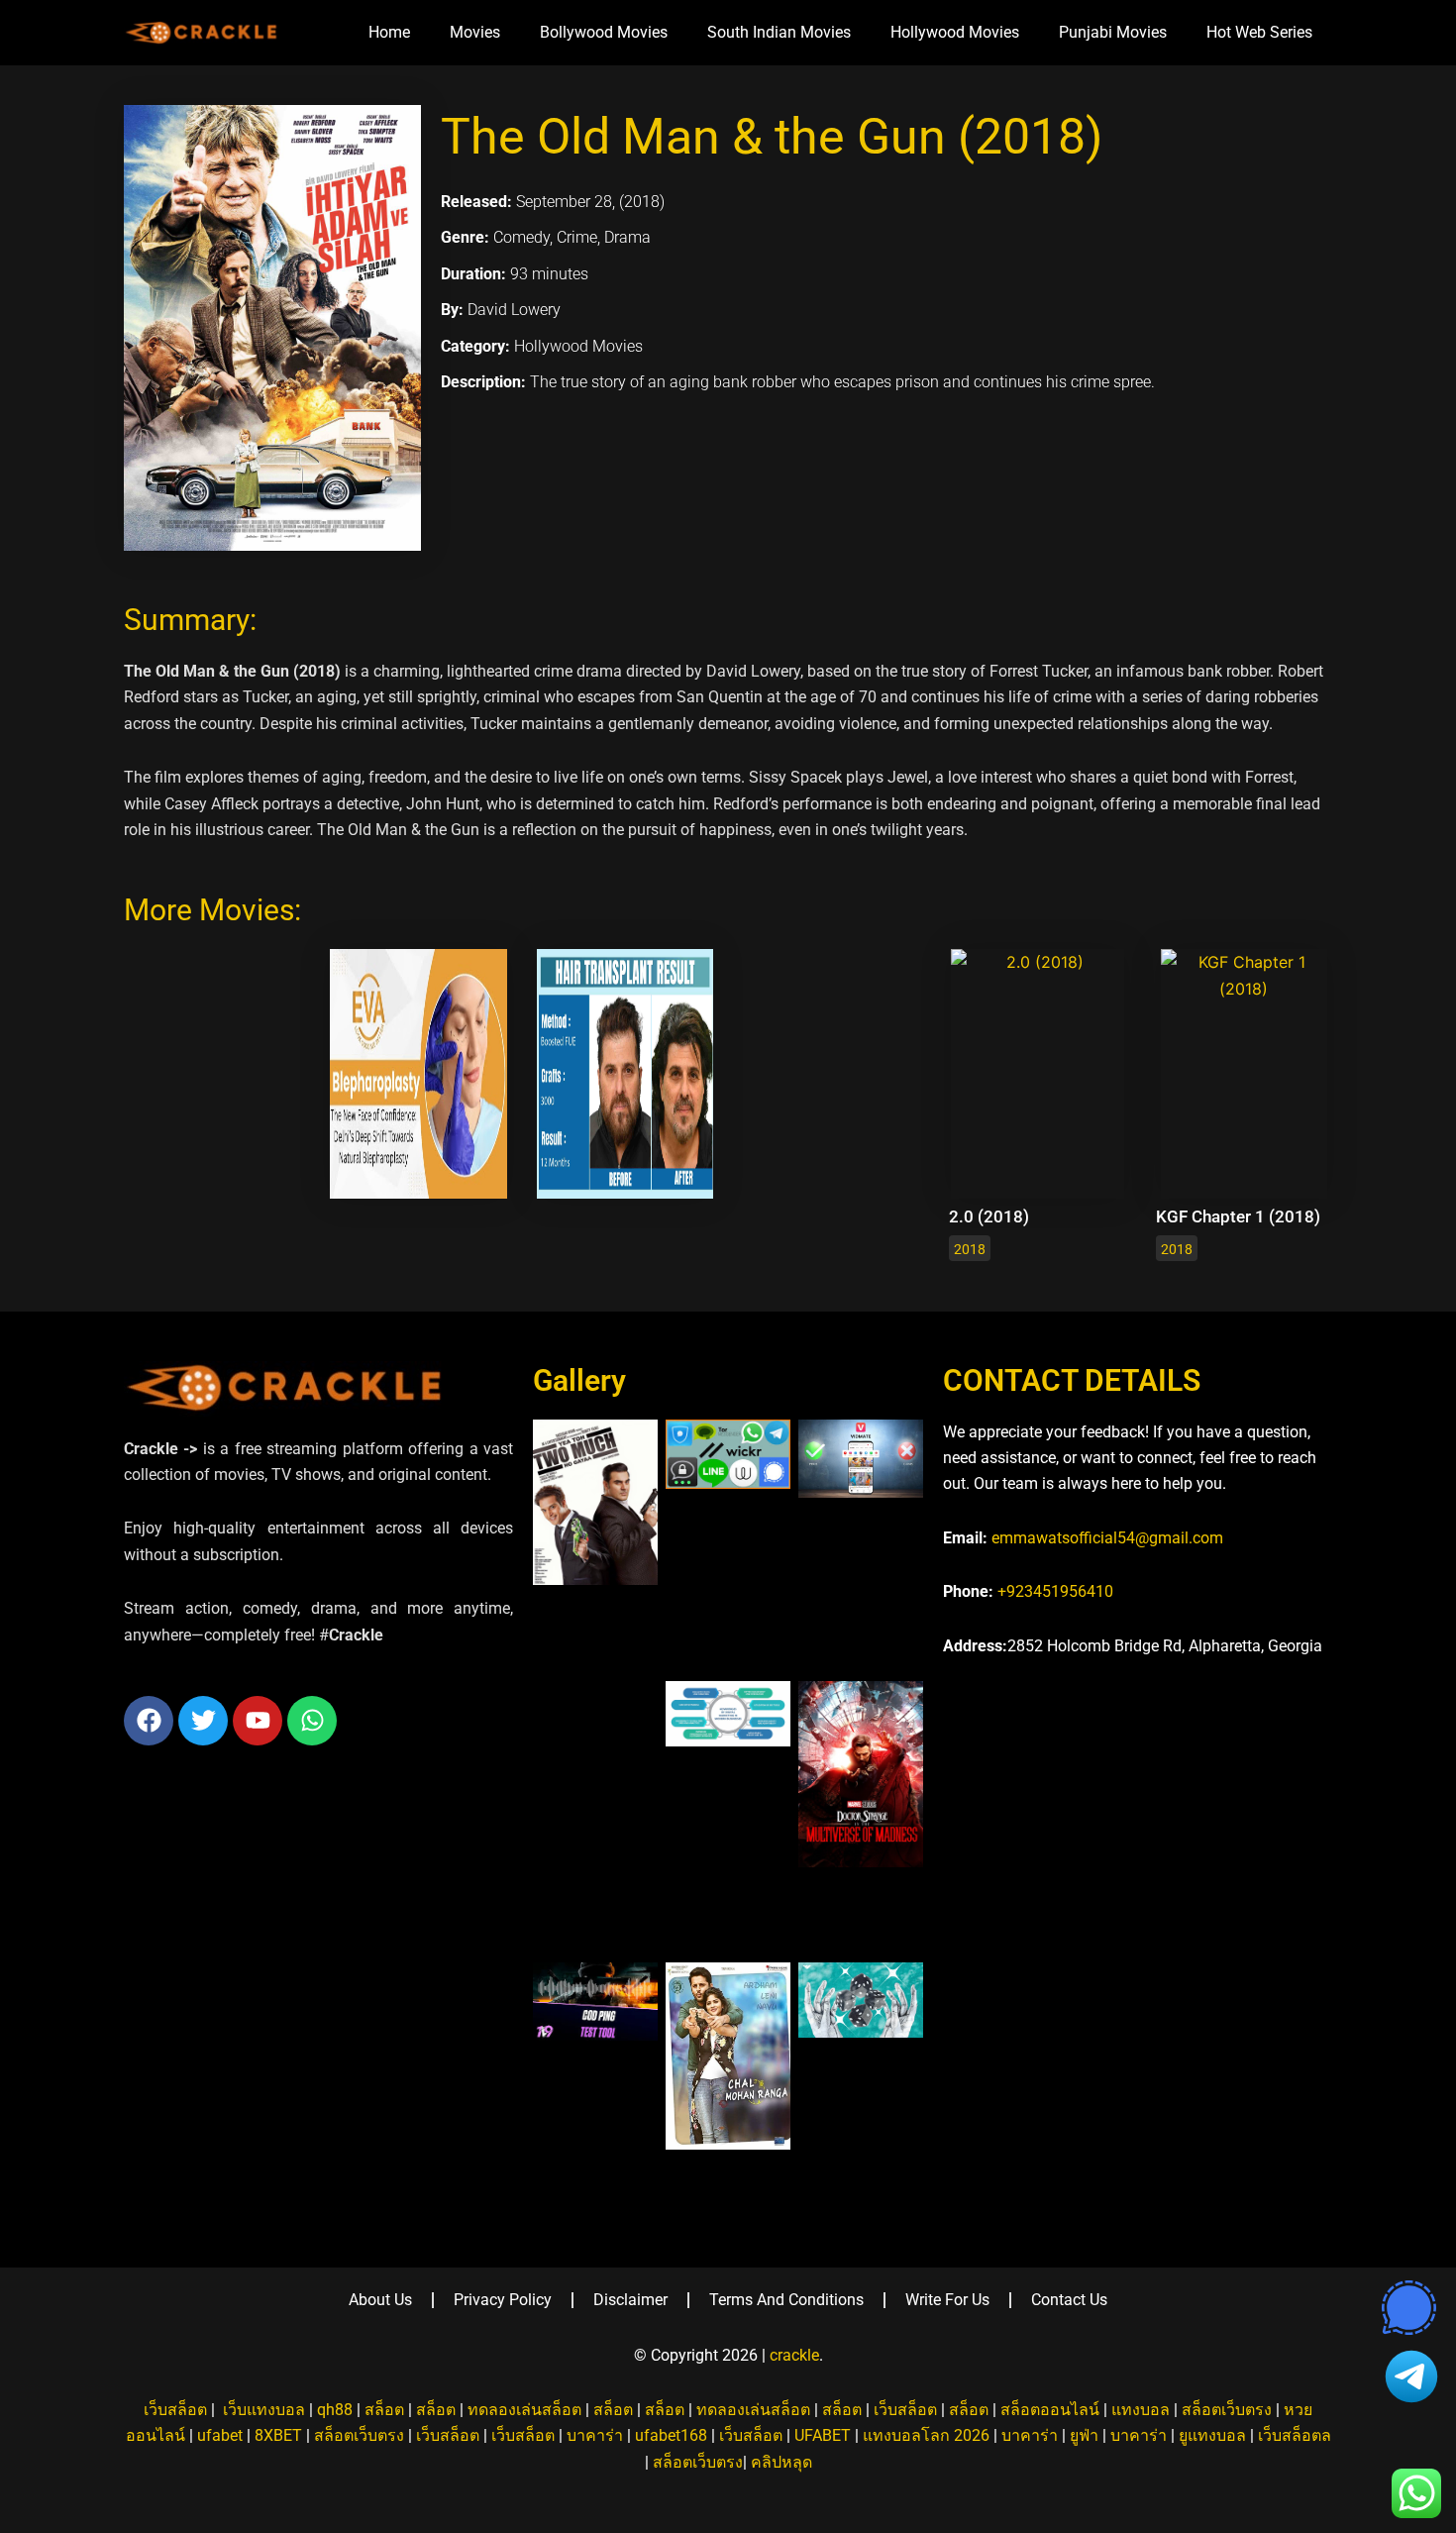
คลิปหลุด (781, 2462)
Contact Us (1069, 2300)
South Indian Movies (779, 32)
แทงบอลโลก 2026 (926, 2435)
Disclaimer (630, 2300)
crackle (794, 2355)
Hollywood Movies (955, 32)
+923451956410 (1055, 1591)
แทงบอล (1141, 2410)
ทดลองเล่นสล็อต (524, 2410)
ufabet (220, 2435)
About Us (380, 2300)
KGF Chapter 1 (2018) (1238, 1216)
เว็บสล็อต (175, 2410)
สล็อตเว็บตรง (1227, 2410)
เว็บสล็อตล (1295, 2435)
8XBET (278, 2435)
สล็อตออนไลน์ (1050, 2410)
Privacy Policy (503, 2300)
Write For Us (947, 2300)
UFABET (823, 2435)
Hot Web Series (1259, 32)
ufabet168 (671, 2435)
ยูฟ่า (1084, 2435)
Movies (475, 32)
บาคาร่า (595, 2435)
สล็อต (384, 2410)
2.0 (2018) (989, 1216)
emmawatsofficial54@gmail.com (1107, 1538)
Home (389, 32)
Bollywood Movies (604, 32)
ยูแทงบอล (1212, 2435)
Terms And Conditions (786, 2300)
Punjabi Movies (1113, 32)
